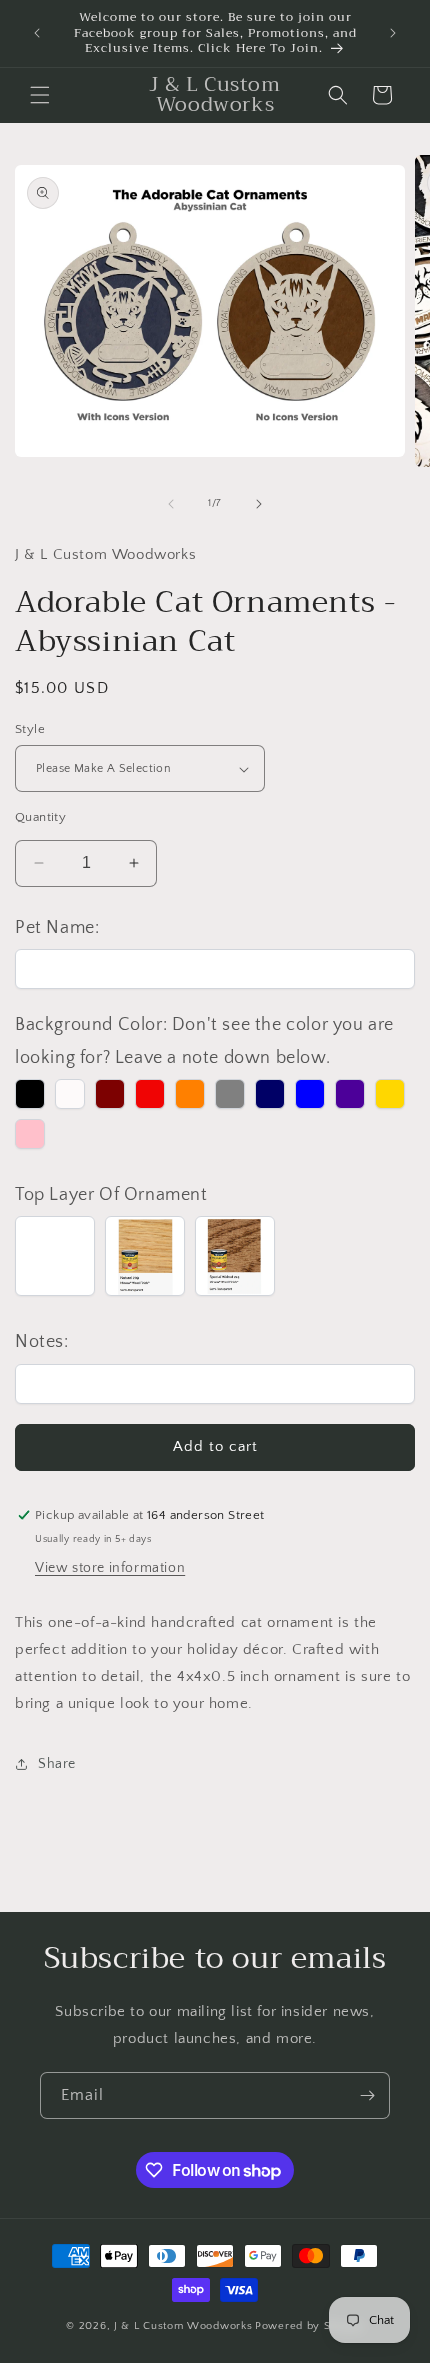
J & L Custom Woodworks (183, 2326)
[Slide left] (171, 504)
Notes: (42, 1342)
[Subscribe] (367, 2095)
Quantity (40, 817)
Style (30, 729)
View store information (110, 1568)
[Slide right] (259, 504)
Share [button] (57, 1764)
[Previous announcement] (37, 33)
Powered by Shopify (309, 2326)
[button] (40, 95)
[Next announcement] (393, 33)
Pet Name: (57, 928)
